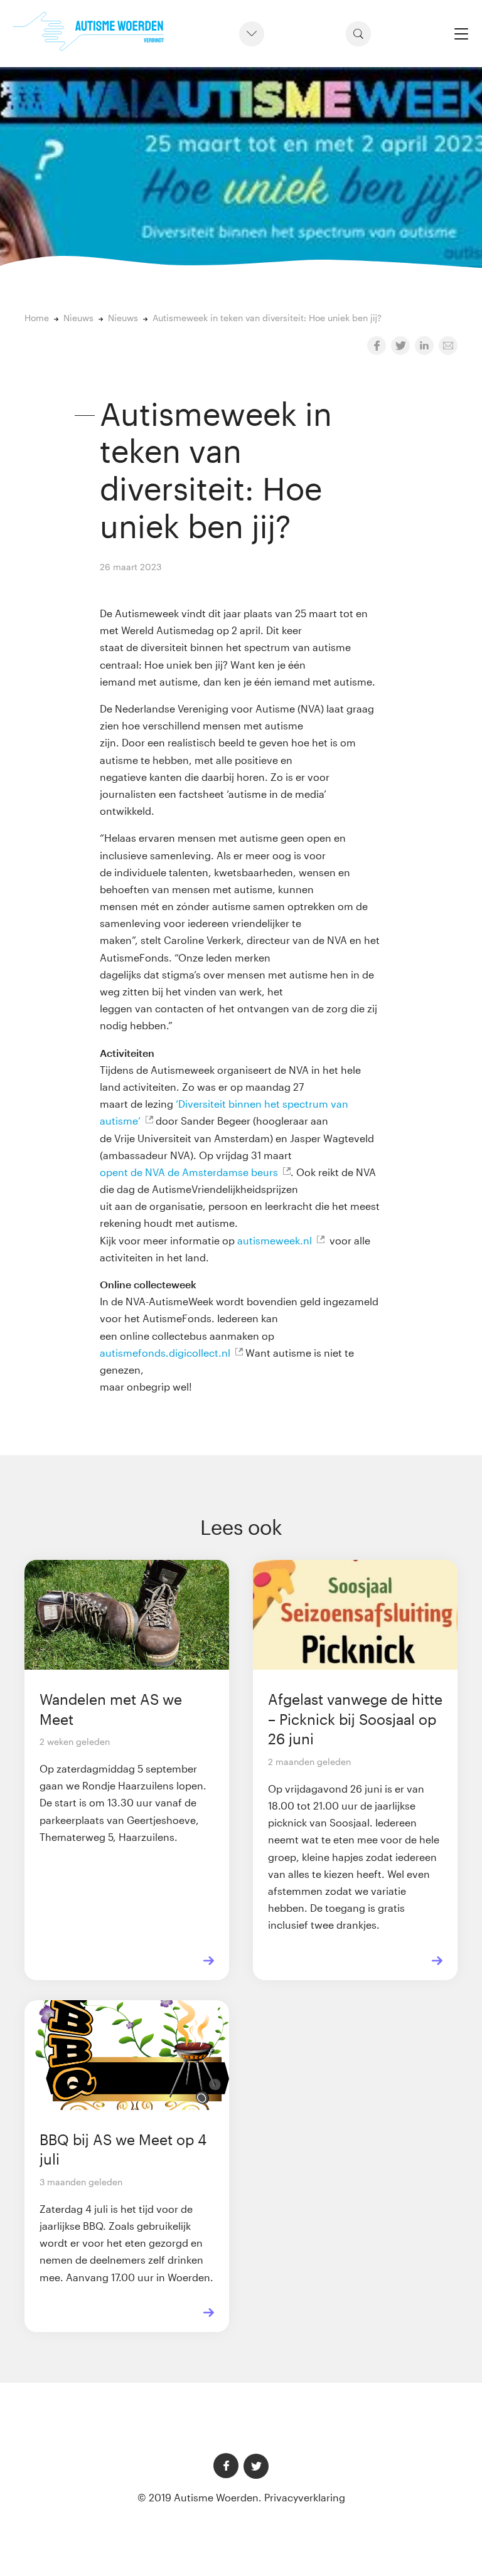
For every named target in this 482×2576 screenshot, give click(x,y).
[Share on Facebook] (377, 346)
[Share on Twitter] (400, 346)
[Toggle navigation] (461, 34)
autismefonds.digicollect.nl (165, 1353)
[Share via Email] (448, 346)
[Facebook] (226, 2466)
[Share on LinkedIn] (424, 346)
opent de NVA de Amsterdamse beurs (189, 1172)
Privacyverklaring (305, 2497)
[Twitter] (256, 2466)
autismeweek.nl (275, 1240)
